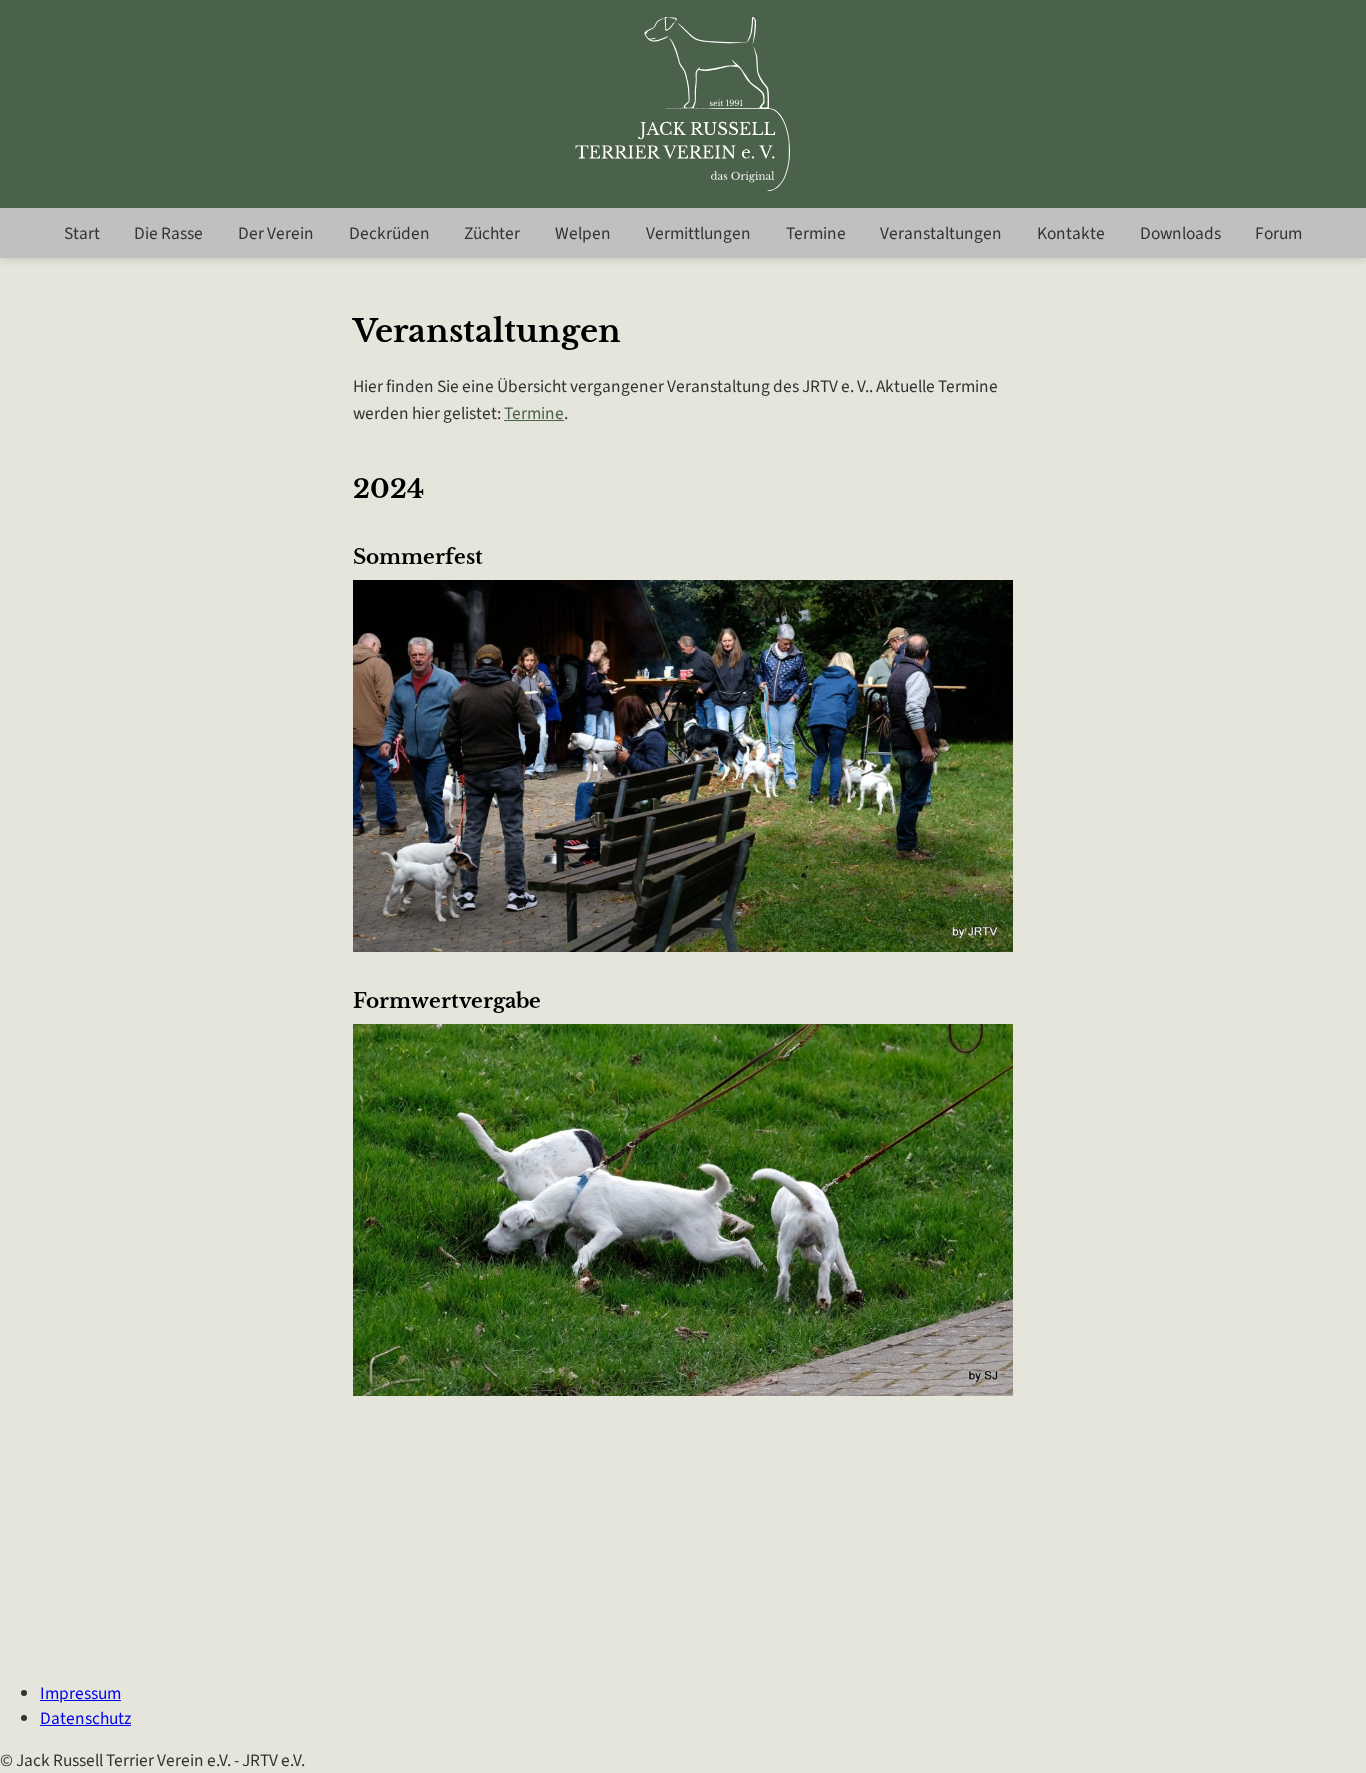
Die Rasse (168, 233)
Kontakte (1071, 233)
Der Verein (276, 233)
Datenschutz (85, 1718)
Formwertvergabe (447, 1000)
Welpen (583, 233)
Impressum (80, 1693)
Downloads (1180, 233)
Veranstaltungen (941, 233)
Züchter (492, 233)
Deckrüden (389, 233)
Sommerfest (418, 556)
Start (82, 233)
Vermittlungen (698, 233)
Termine (816, 233)
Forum (1278, 233)
